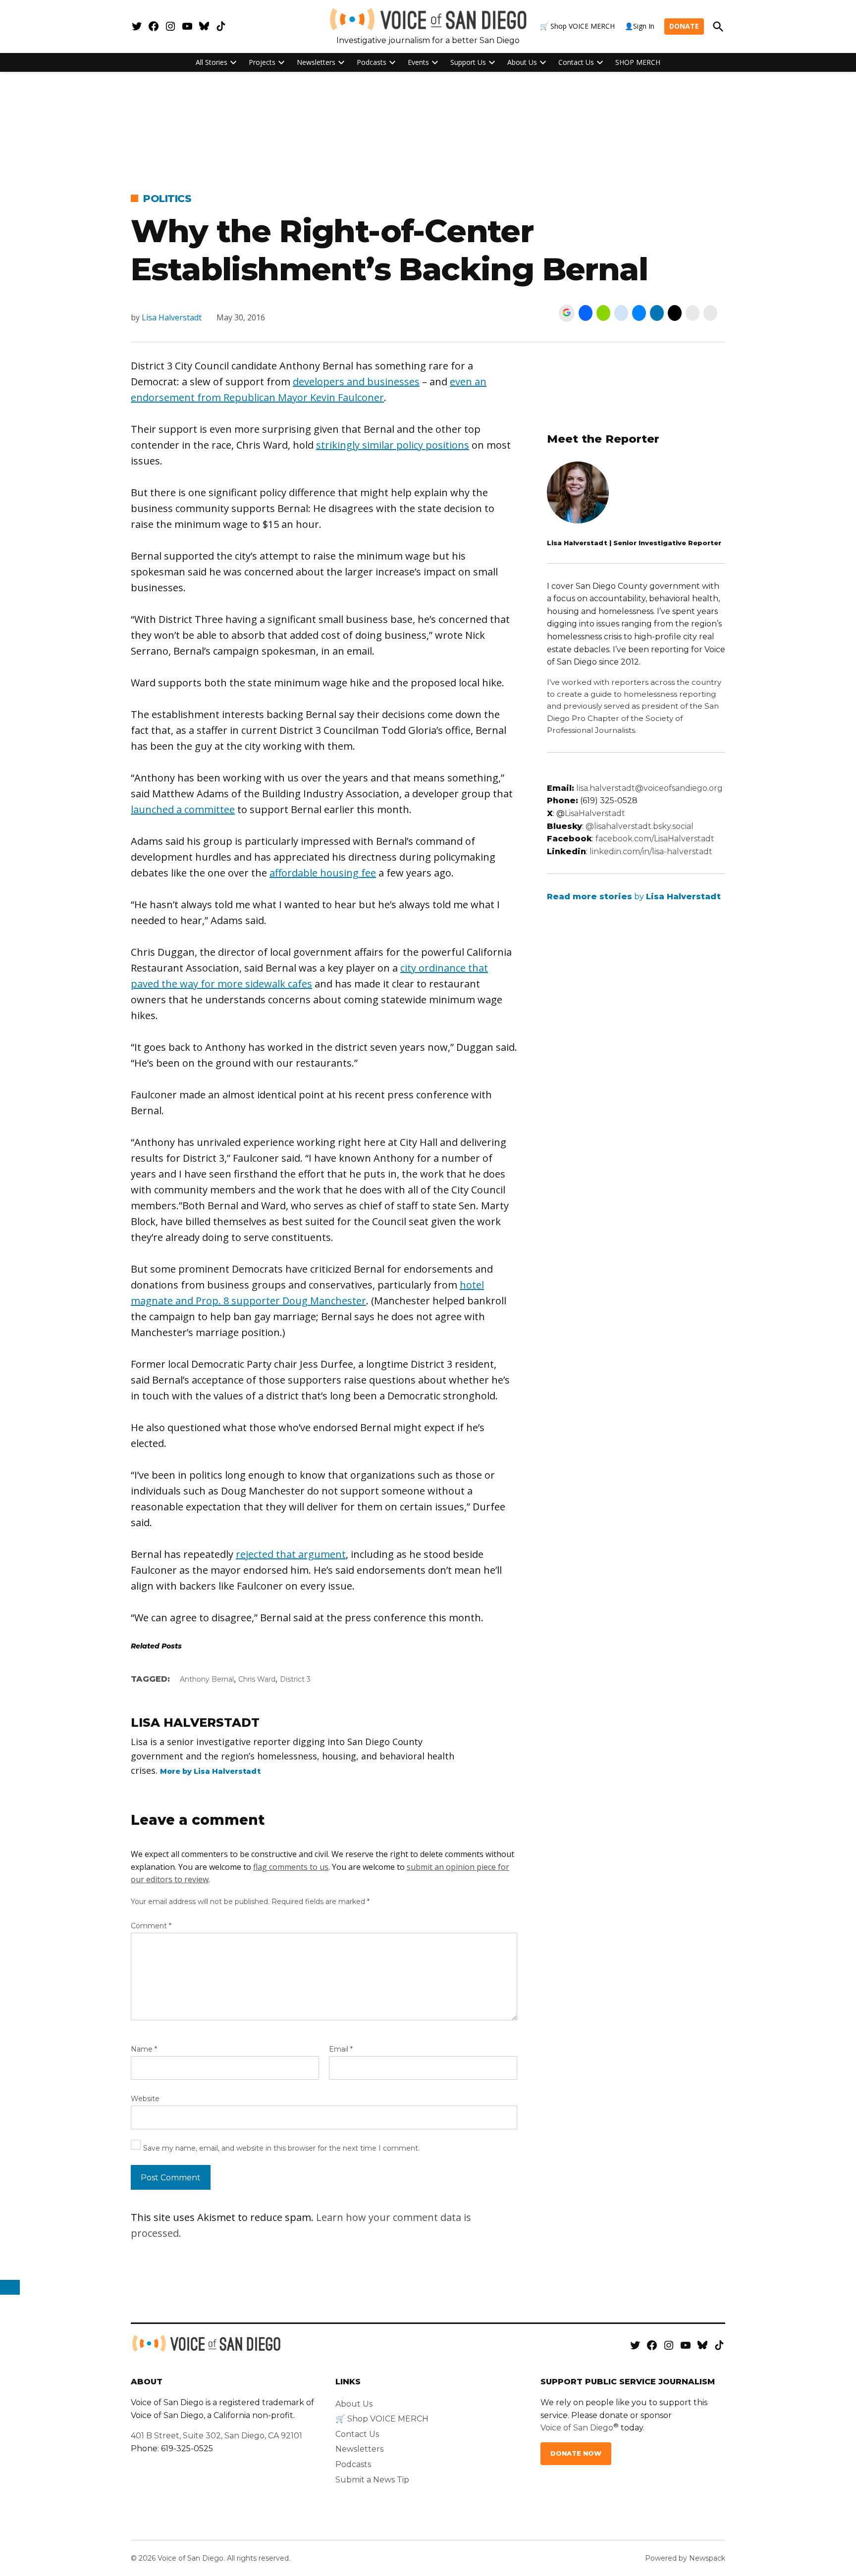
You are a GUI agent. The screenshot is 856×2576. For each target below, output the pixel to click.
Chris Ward (257, 1679)
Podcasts (372, 62)
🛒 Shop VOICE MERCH (577, 26)
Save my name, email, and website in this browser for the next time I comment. (281, 2148)
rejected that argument (291, 1554)
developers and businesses (356, 382)
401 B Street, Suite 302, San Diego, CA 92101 (216, 2436)
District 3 (295, 1679)
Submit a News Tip (372, 2480)
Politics (167, 199)
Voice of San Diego (577, 2428)
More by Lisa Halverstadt (210, 1771)
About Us (522, 62)
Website (145, 2099)
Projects (262, 62)
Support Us (468, 62)
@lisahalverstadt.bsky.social (640, 826)
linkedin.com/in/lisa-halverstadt (651, 851)
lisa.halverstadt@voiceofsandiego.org (649, 788)
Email (341, 2049)
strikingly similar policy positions (393, 445)
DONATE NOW (576, 2453)
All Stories (212, 62)
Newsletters (316, 62)
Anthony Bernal (207, 1679)
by (634, 897)
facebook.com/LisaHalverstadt (655, 839)
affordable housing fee (323, 873)
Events (418, 62)
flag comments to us (291, 1867)
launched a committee (183, 809)
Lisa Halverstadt (172, 317)
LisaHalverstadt (595, 813)
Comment (151, 1926)
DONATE (684, 26)
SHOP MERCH (638, 62)
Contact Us (576, 62)
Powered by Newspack (685, 2558)
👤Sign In (640, 26)
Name (144, 2049)
